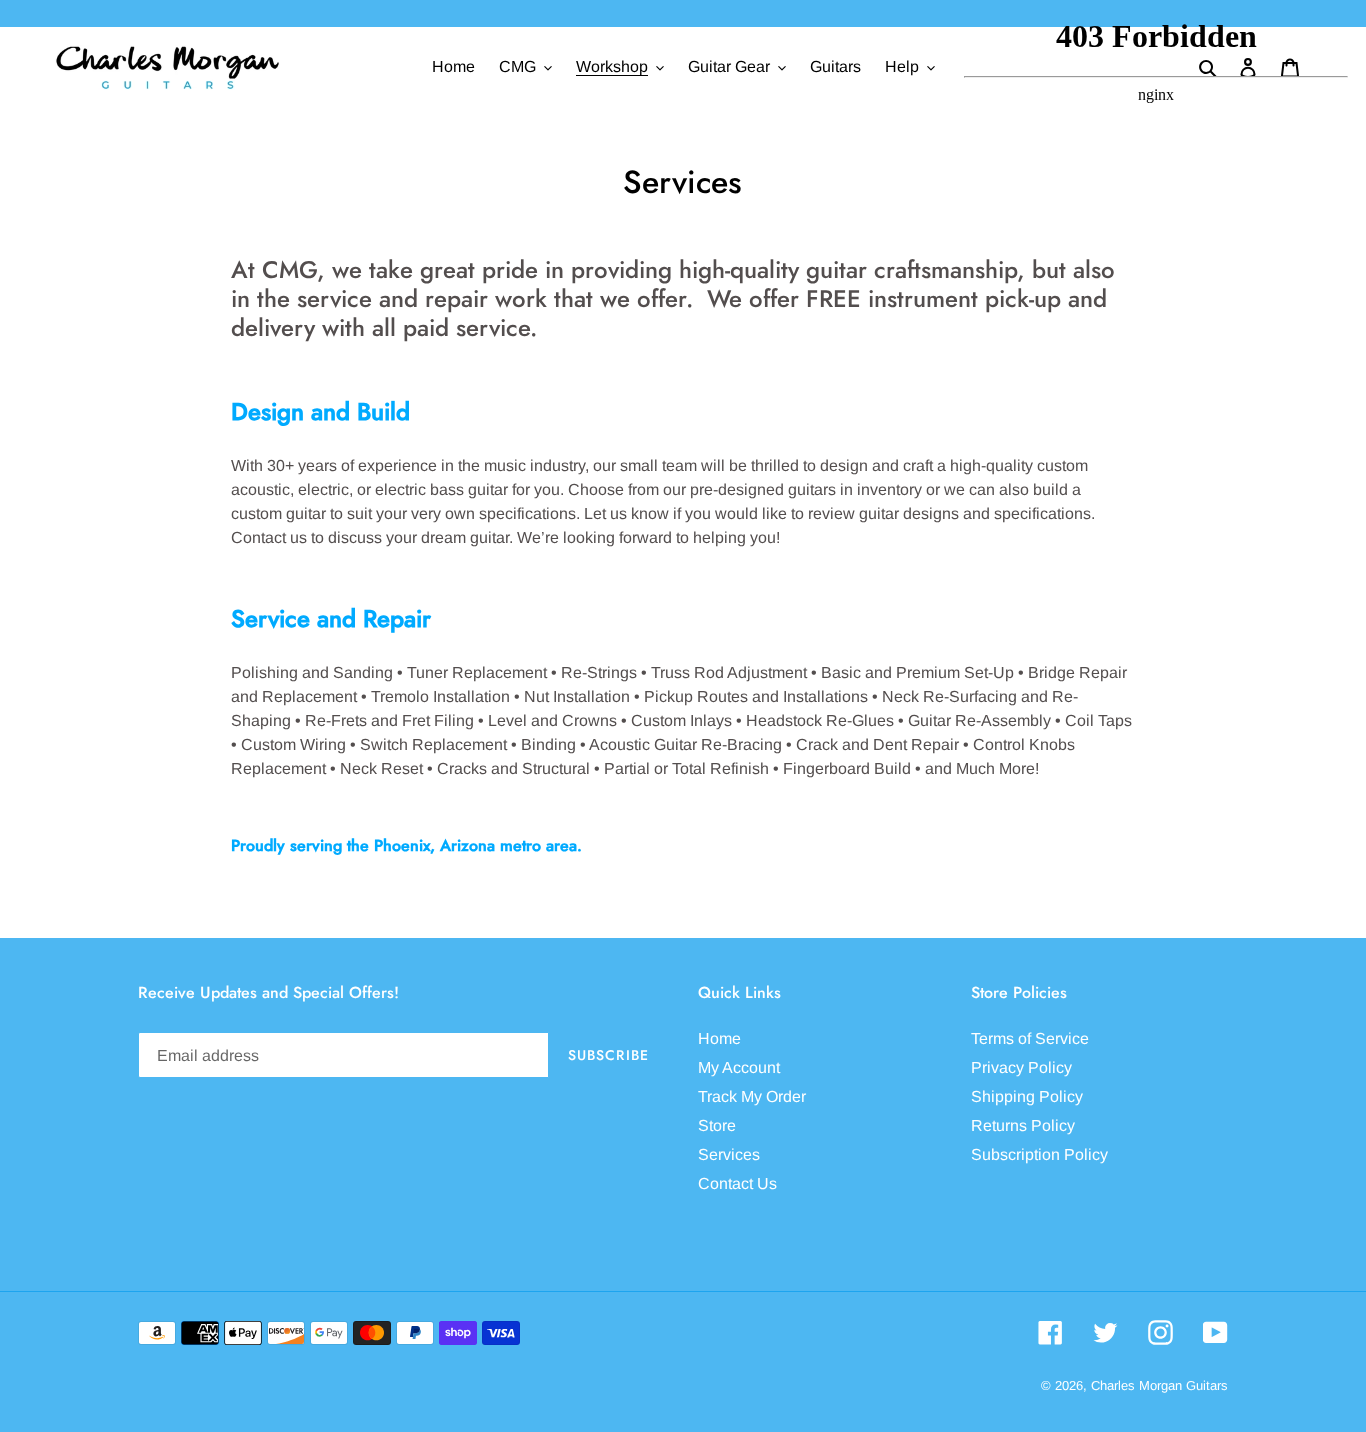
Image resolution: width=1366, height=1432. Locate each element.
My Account (739, 1067)
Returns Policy (1023, 1125)
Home (719, 1038)
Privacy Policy (1021, 1067)
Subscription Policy (1039, 1154)
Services (729, 1154)
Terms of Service (1030, 1038)
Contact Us (737, 1183)
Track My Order (752, 1096)
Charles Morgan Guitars (1159, 1385)
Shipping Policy (1027, 1096)
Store (717, 1125)
